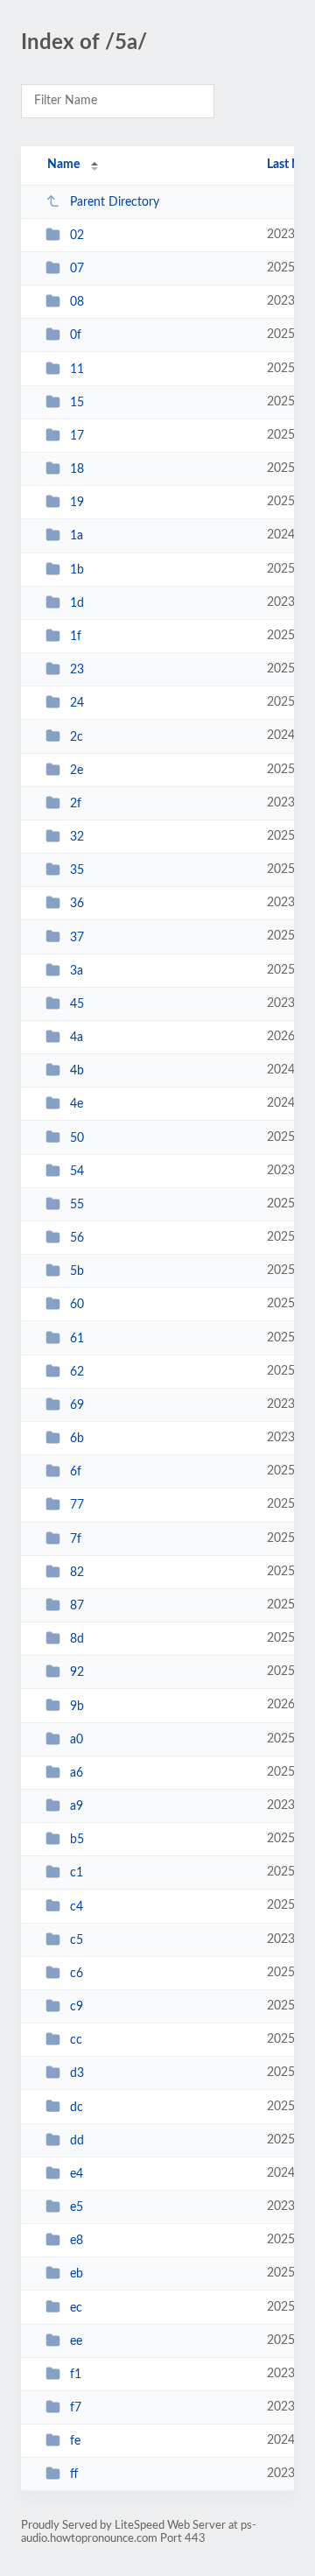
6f (76, 1472)
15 (77, 403)
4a (77, 1038)
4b (77, 1071)
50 (77, 1137)
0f (76, 335)
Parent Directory (115, 202)
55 (77, 1205)
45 (77, 1004)
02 (77, 236)
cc (76, 2040)
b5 (77, 1840)
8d (77, 1639)
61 (77, 1339)
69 (77, 1405)
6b (77, 1439)
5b (77, 1271)
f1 (76, 2375)
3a (77, 971)
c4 (77, 1906)
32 (77, 837)
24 (77, 703)
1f (76, 637)
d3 (77, 2073)
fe (75, 2441)
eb (77, 2274)
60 (77, 1305)
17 (77, 436)
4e (77, 1104)
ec (76, 2307)
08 (77, 302)
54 (77, 1172)
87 (77, 1606)
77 (77, 1505)
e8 (77, 2241)
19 (77, 503)
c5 (77, 1940)
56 (77, 1238)
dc (77, 2107)
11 (77, 370)
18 (77, 469)
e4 (77, 2174)
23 (77, 670)
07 (77, 269)
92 (77, 1672)
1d (77, 603)
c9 (77, 2007)
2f (76, 804)
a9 (77, 1806)
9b (77, 1706)
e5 (77, 2207)
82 (77, 1573)
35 (77, 870)
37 (77, 937)
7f (76, 1539)
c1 (77, 1873)
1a (77, 536)
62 (77, 1372)
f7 (76, 2408)
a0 (77, 1740)
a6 (77, 1773)
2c (77, 736)
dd (77, 2141)
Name (63, 165)
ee (76, 2341)
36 (77, 904)
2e (77, 771)
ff (74, 2474)
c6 (77, 1974)
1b (77, 570)
